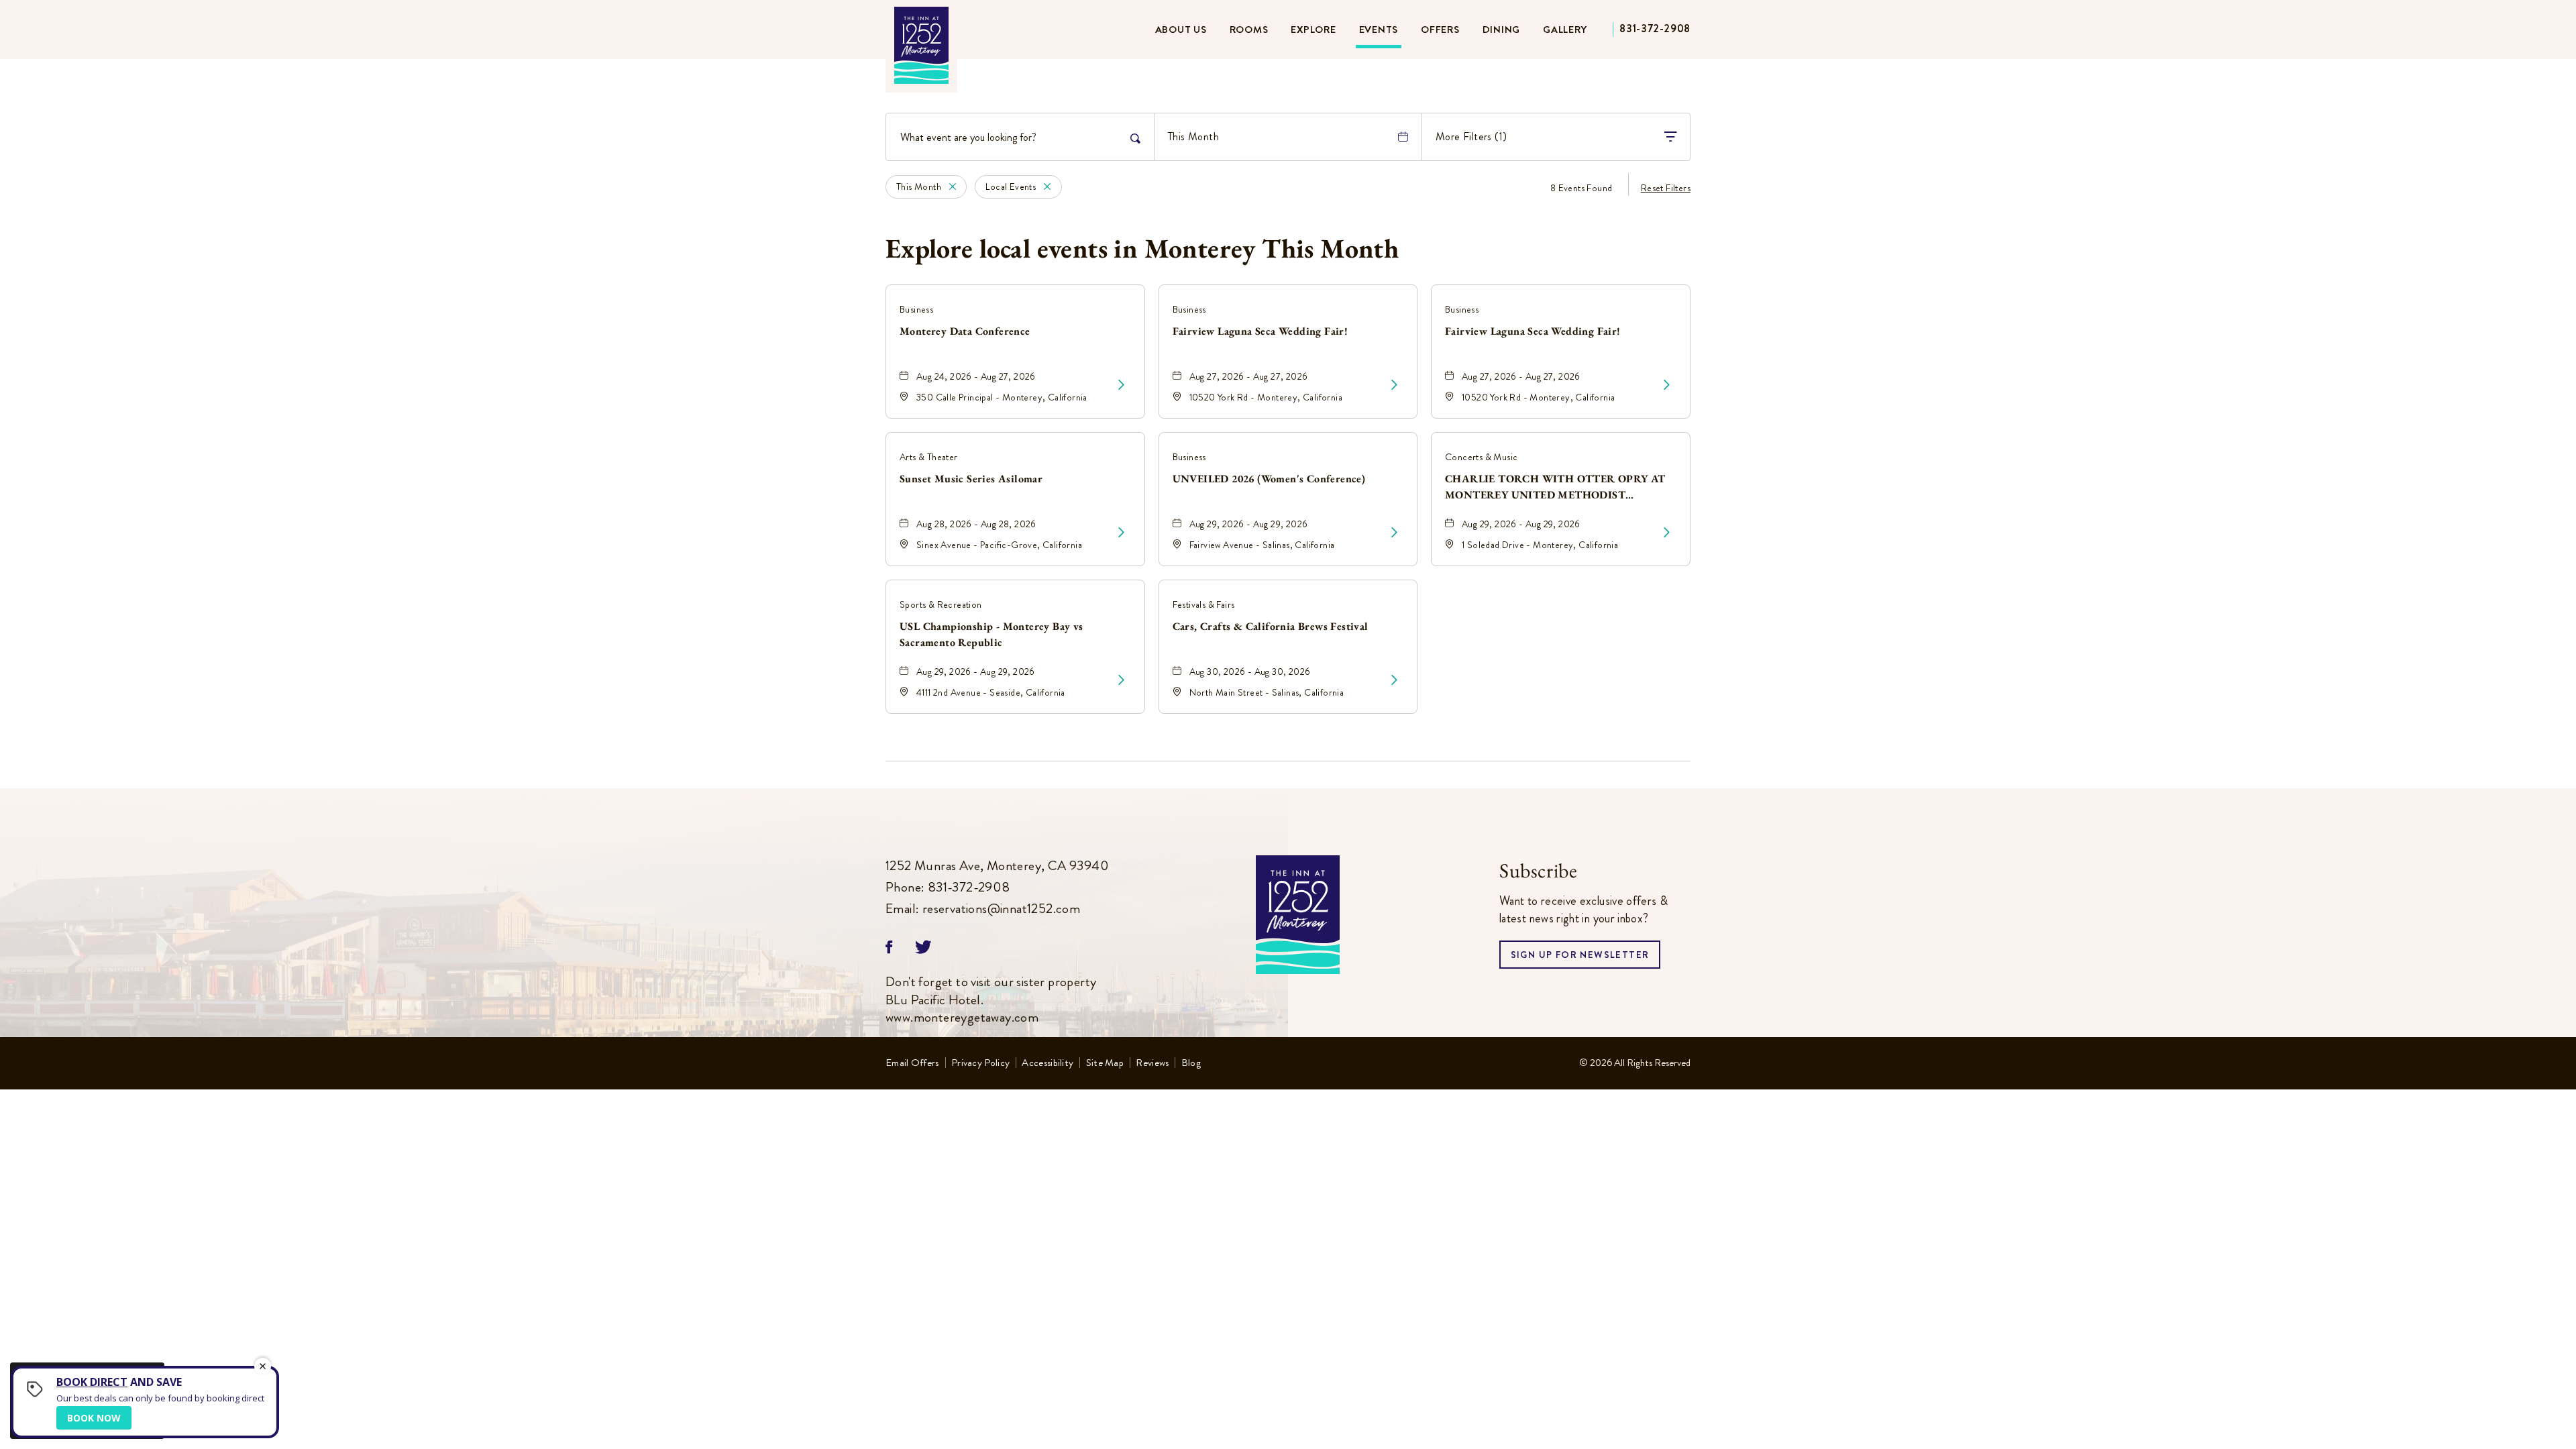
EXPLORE (1313, 30)
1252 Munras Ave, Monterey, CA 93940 (997, 866)
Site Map (1105, 1063)
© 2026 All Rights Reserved (1635, 1063)
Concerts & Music (1481, 457)
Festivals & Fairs (1204, 604)
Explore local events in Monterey (1142, 248)
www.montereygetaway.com (962, 1017)
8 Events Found (1581, 188)
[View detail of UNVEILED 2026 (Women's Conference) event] (1394, 533)
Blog (1191, 1063)
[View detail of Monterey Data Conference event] (1121, 385)
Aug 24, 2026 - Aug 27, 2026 (976, 376)
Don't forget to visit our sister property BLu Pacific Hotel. (991, 1000)
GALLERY (1565, 30)
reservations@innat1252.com (1001, 909)
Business (916, 309)
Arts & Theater (929, 457)
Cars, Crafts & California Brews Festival (1271, 626)
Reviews (1152, 1063)
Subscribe (1538, 870)
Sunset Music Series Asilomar (971, 479)
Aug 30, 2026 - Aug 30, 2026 (1250, 672)
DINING (1502, 30)
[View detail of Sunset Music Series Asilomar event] (1121, 533)
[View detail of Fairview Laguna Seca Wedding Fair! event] (1394, 385)
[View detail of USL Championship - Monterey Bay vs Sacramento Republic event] (1121, 680)
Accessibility (1048, 1063)
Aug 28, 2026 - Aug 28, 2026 (976, 524)
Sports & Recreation (941, 604)
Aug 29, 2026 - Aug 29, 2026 (1249, 524)
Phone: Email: (997, 887)
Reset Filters (1666, 188)
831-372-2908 (1655, 29)
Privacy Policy (980, 1063)
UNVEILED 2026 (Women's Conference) (1269, 479)
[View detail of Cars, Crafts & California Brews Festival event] (1394, 680)
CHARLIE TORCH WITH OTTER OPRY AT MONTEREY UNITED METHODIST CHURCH (1555, 487)
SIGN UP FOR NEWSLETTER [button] (1580, 958)
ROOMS (1249, 30)
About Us (1181, 30)
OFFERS (1440, 30)
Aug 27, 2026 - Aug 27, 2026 (1249, 376)
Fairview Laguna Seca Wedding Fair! (1260, 331)
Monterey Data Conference (965, 331)
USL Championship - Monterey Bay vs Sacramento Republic (991, 634)
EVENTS (1379, 30)
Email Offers (912, 1063)
